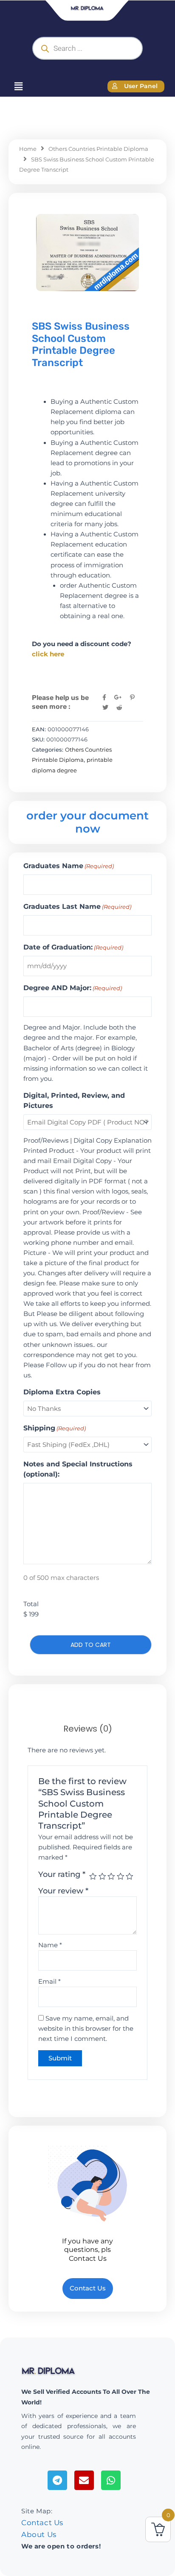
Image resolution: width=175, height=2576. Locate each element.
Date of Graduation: (73, 947)
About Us (39, 2534)
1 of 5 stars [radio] (93, 1876)
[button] (18, 86)
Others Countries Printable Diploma (98, 149)
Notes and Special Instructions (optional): (78, 1469)
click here (48, 654)
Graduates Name (69, 866)
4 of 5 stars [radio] (121, 1876)
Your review (63, 1891)
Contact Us (42, 2523)
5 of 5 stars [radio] (130, 1876)
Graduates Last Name (77, 906)
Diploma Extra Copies (62, 1392)
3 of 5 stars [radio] (111, 1876)
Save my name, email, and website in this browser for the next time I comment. (86, 2029)
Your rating (62, 1874)
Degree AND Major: (73, 988)
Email (49, 1982)
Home (28, 149)
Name (50, 1945)
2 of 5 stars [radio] (102, 1876)
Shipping (55, 1428)
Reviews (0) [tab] (88, 1729)
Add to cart (91, 1645)
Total (31, 1604)
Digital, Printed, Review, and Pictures (74, 1101)
